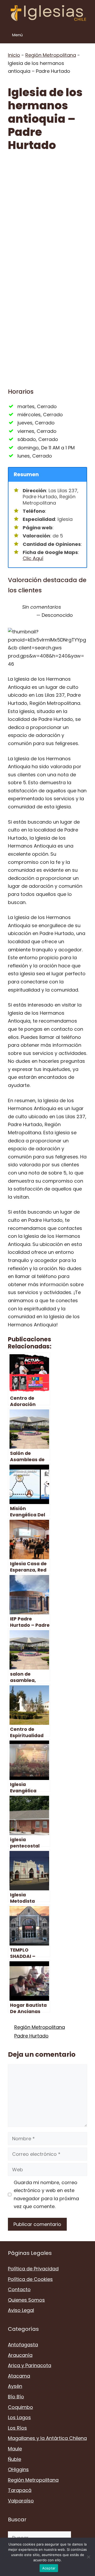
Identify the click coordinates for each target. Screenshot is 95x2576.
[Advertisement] (47, 209)
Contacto (19, 2289)
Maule (15, 2449)
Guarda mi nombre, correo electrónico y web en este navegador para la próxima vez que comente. (46, 2195)
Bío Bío (16, 2397)
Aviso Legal (21, 2310)
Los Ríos (17, 2428)
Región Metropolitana (51, 55)
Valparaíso (21, 2501)
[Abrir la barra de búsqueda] (87, 35)
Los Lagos (19, 2417)
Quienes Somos (26, 2300)
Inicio (14, 55)
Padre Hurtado (31, 2036)
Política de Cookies (30, 2279)
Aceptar (49, 2568)
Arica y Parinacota (30, 2365)
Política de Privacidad (33, 2269)
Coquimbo (20, 2407)
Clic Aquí (33, 558)
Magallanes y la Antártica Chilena (47, 2438)
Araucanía (20, 2355)
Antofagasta (23, 2345)
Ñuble (15, 2459)
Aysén (15, 2386)
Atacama (19, 2376)
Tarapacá (20, 2490)
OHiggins (18, 2469)
